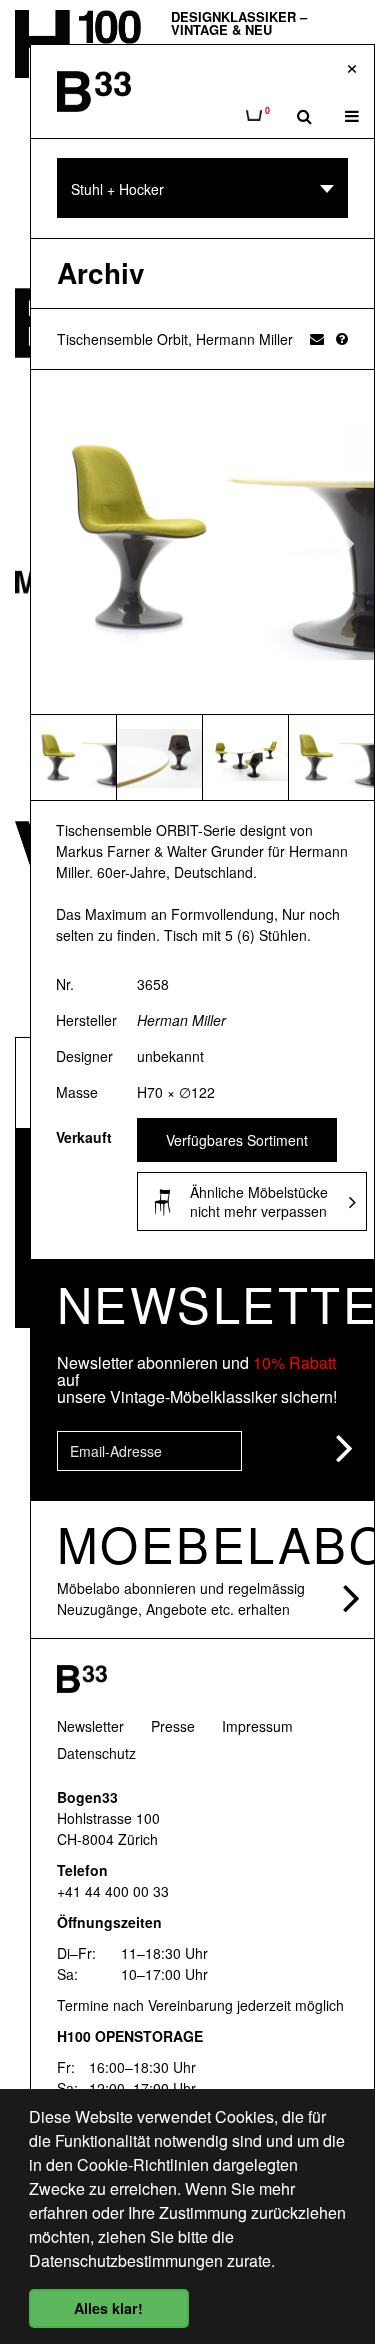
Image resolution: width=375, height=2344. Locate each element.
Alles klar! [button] (108, 2308)
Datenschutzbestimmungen (126, 2260)
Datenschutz (96, 1753)
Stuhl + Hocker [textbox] (117, 189)
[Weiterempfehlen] (317, 338)
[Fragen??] (342, 338)
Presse (173, 1726)
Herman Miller (181, 1020)
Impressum (257, 1726)
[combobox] (202, 188)
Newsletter (90, 1726)
